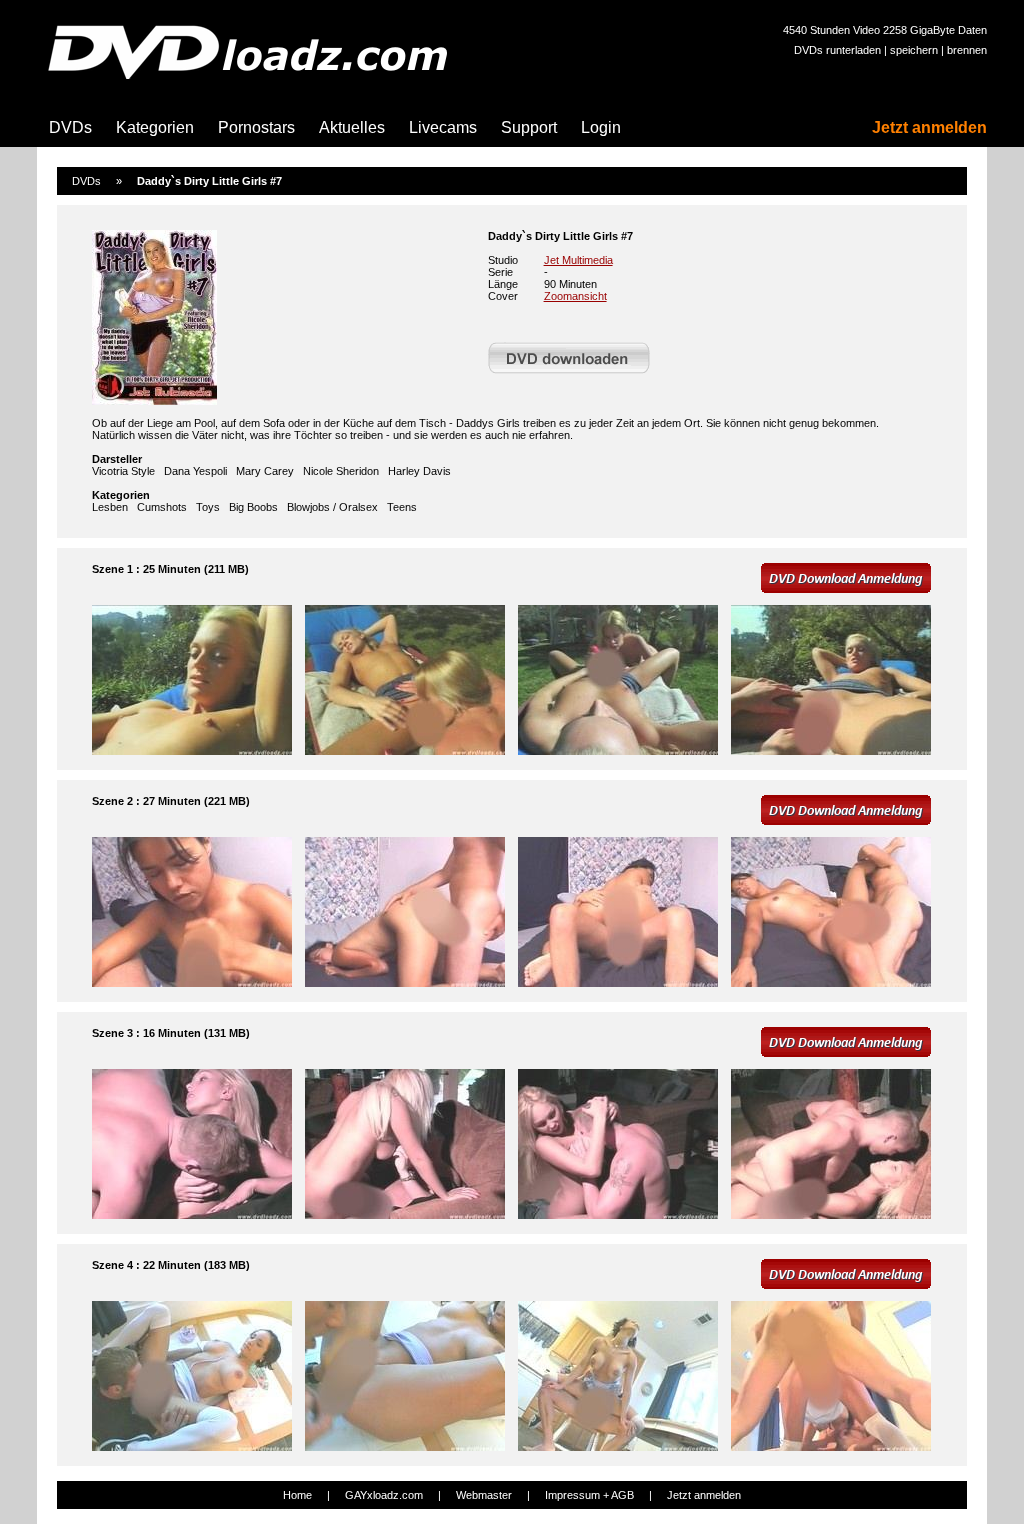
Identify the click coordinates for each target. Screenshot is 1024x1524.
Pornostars (256, 127)
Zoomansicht (575, 296)
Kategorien (155, 127)
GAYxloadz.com (384, 1495)
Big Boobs (253, 507)
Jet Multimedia (578, 260)
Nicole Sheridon (341, 471)
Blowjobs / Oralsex (332, 507)
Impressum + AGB (589, 1495)
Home (297, 1495)
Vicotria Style (123, 471)
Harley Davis (419, 471)
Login (601, 127)
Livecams (443, 127)
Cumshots (162, 507)
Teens (402, 507)
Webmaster (484, 1495)
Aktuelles (352, 127)
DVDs (70, 127)
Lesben (110, 507)
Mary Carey (265, 471)
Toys (208, 507)
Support (529, 127)
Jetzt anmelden (929, 127)
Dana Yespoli (195, 471)
